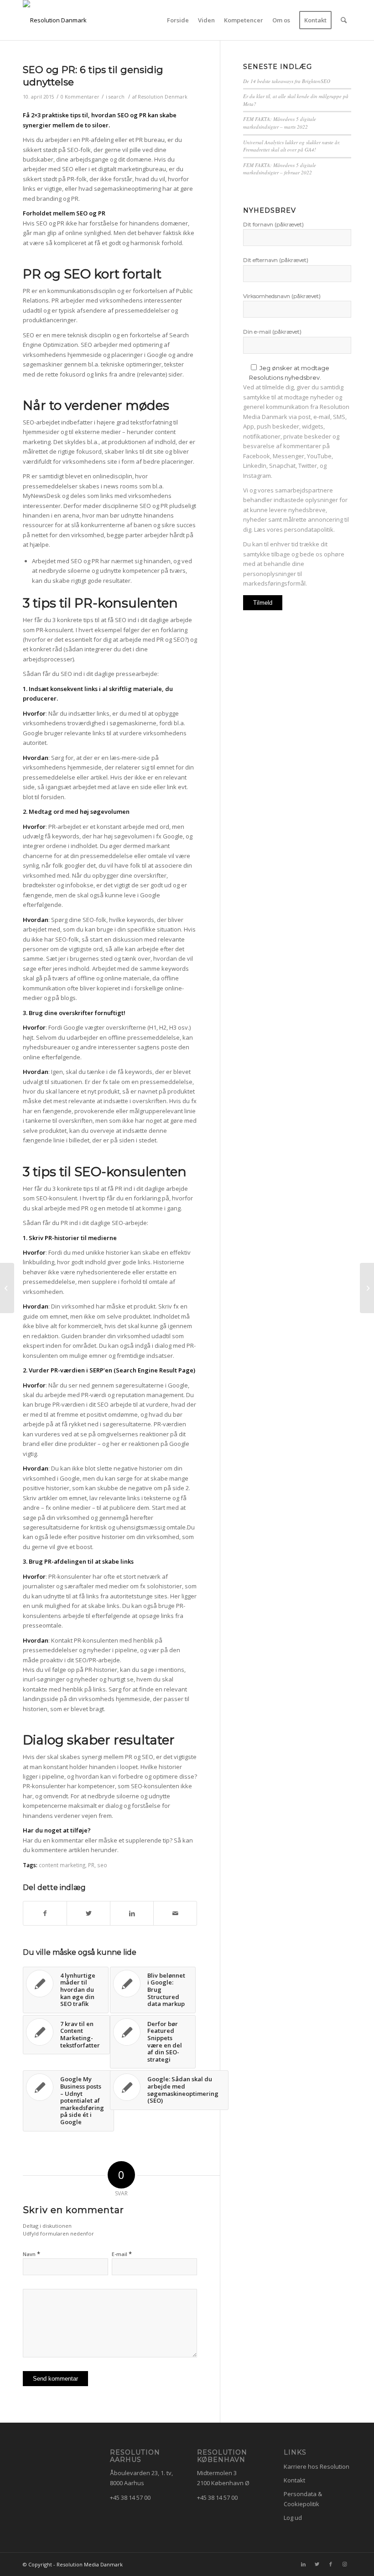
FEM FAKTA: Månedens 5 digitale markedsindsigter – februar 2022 (280, 169)
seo (102, 1865)
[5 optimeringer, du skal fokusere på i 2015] (7, 1288)
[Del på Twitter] (88, 1913)
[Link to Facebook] (331, 2564)
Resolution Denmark (163, 97)
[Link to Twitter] (317, 2564)
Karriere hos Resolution (317, 2466)
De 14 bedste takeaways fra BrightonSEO (287, 81)
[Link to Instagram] (344, 2564)
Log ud (293, 2518)
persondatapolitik (309, 529)
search (117, 97)
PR (91, 1865)
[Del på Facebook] (45, 1913)
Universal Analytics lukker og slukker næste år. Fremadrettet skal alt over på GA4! (292, 146)
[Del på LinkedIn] (132, 1913)
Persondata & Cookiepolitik (303, 2499)
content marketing (62, 1865)
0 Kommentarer (80, 97)
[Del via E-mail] (175, 1913)
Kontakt (294, 2480)
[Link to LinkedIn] (303, 2564)
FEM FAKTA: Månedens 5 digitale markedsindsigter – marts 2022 (280, 123)
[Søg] (344, 20)
